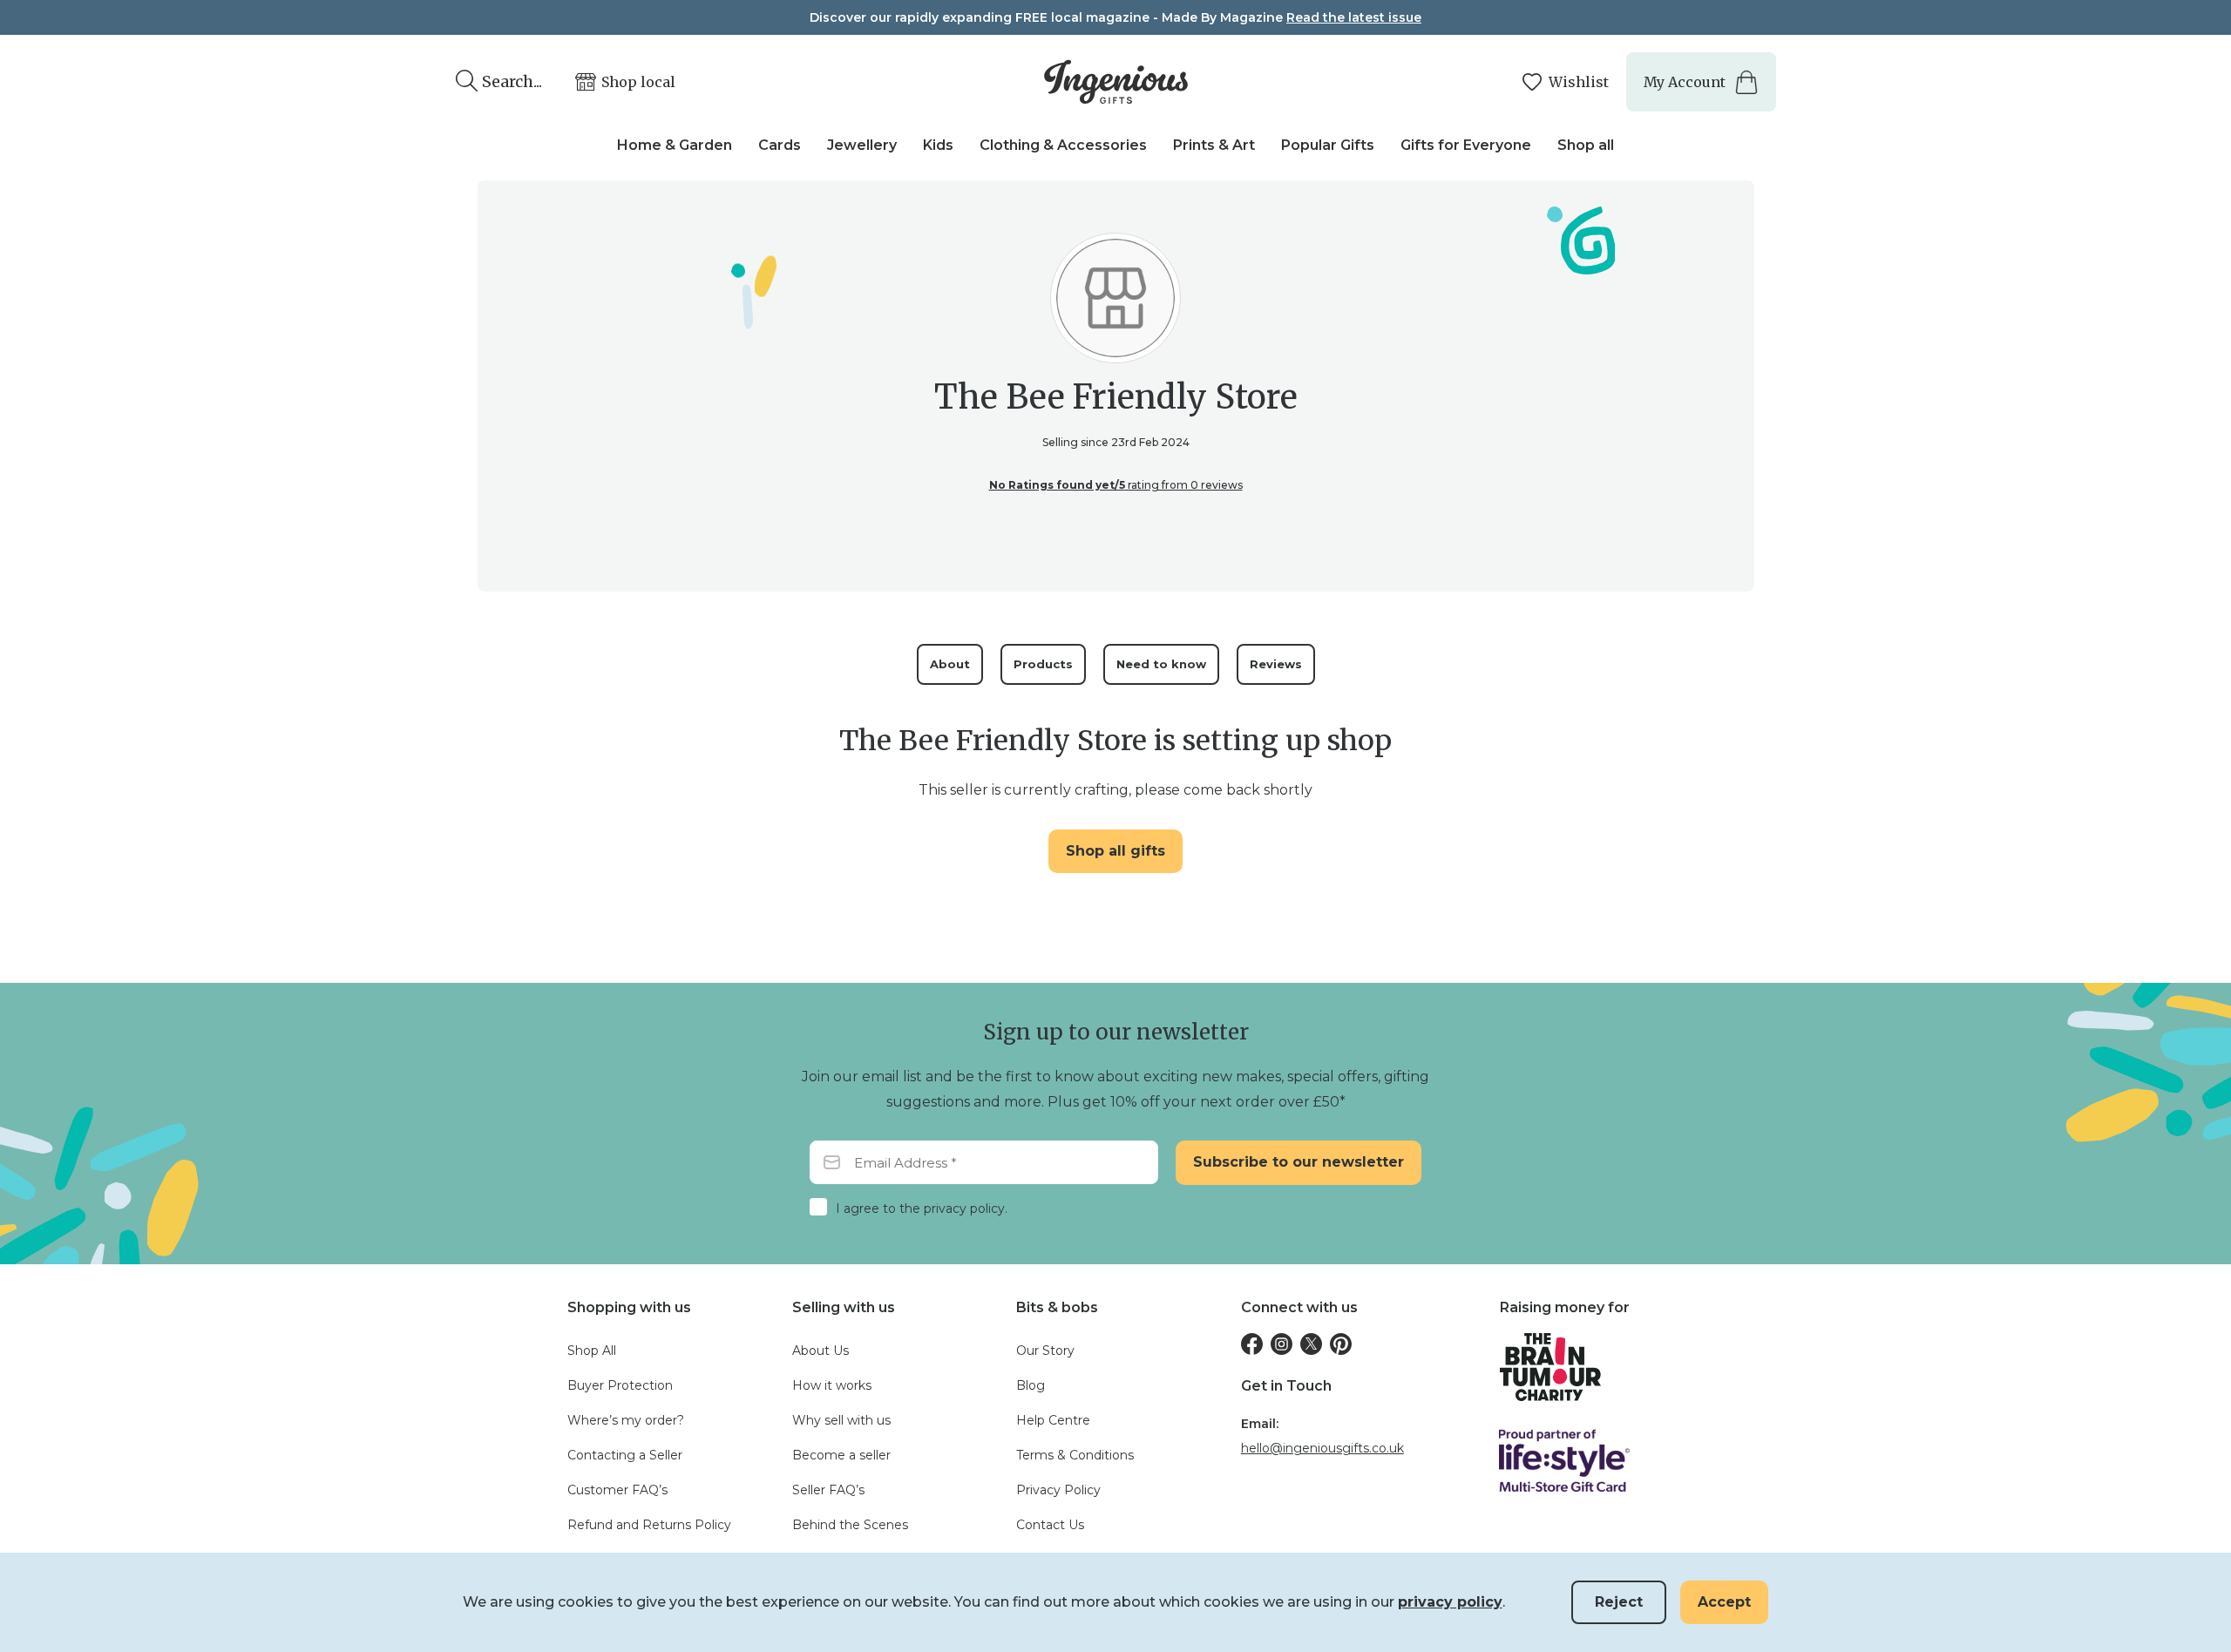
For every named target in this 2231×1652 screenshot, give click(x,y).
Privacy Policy (1058, 1490)
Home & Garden (675, 145)
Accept (1724, 1602)
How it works (832, 1385)
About (950, 664)
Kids (938, 145)
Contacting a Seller (625, 1455)
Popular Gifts (1328, 145)
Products (1043, 664)
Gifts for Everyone (1466, 145)
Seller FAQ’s (828, 1490)
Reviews (1276, 664)
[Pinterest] (1341, 1344)
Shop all (1586, 145)
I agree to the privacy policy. (922, 1209)
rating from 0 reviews (1116, 485)
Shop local (638, 82)
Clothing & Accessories (1063, 145)
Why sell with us (841, 1420)
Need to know (1161, 664)
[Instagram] (1282, 1344)
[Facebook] (1252, 1344)
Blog (1031, 1385)
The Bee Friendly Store (1116, 397)
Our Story (1045, 1351)
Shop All (592, 1351)
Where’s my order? (626, 1420)
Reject (1619, 1602)
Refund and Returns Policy (649, 1525)
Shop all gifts (1115, 851)
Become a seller (841, 1455)
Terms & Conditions (1075, 1455)
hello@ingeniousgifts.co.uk (1322, 1448)
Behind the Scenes (850, 1525)
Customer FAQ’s (617, 1490)
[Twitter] (1311, 1344)
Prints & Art (1214, 145)
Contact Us (1050, 1525)
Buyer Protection (620, 1385)
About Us (821, 1351)
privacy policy (1450, 1602)
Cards (780, 145)
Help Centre (1053, 1420)
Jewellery (862, 145)
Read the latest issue (1354, 17)
